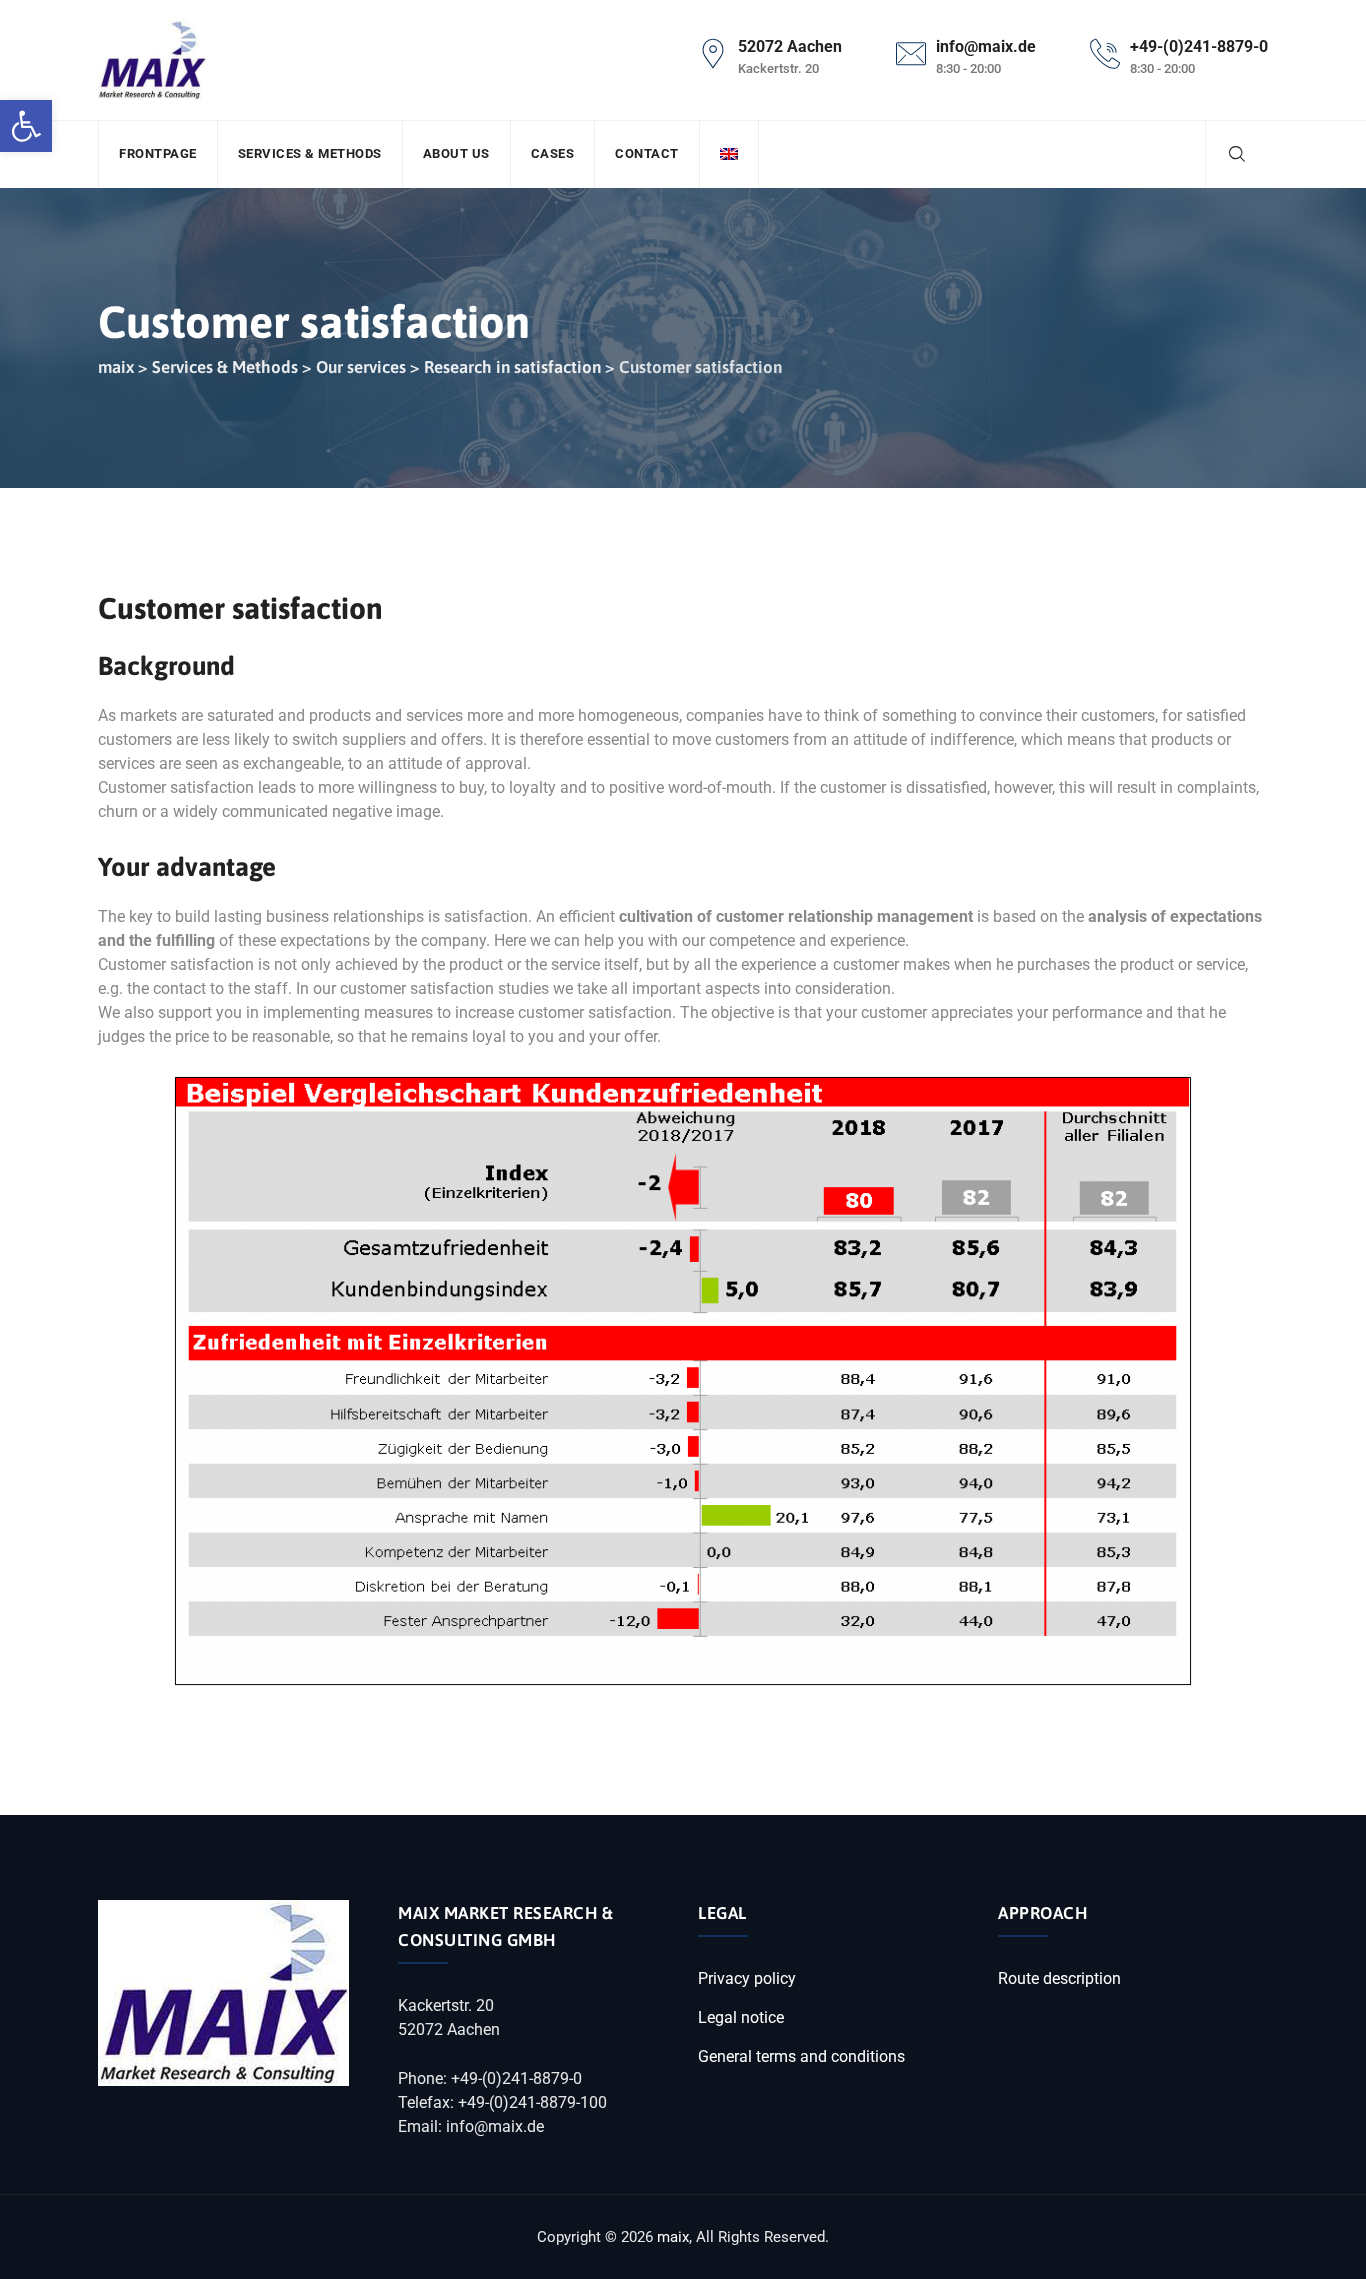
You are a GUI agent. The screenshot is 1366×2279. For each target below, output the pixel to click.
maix (673, 2237)
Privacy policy (747, 1978)
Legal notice (741, 2017)
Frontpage (158, 153)
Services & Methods (310, 153)
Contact (647, 153)
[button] (26, 126)
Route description (1059, 1978)
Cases (553, 153)
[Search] (1237, 154)
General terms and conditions (801, 2056)
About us (456, 153)
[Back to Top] (1323, 2246)
